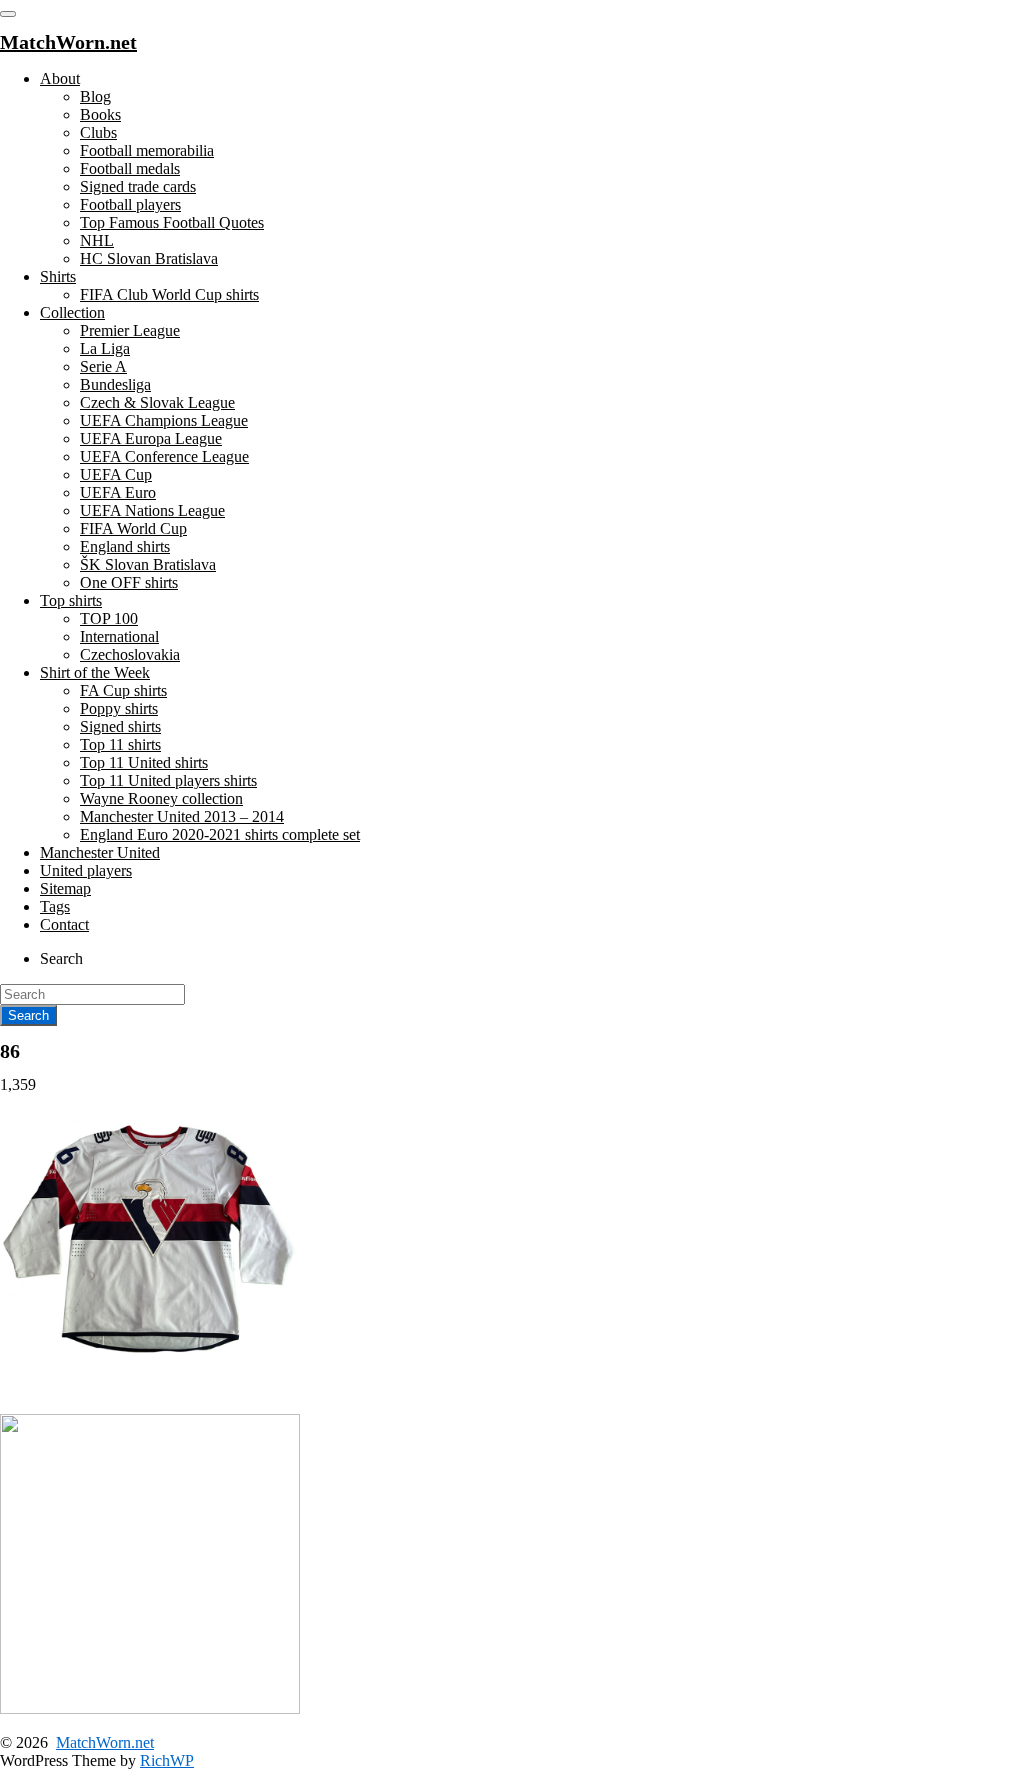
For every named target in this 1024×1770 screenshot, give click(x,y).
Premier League (130, 330)
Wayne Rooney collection (161, 798)
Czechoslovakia (130, 654)
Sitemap (65, 888)
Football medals (130, 168)
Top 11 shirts (120, 744)
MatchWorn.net (105, 1742)
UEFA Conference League (164, 456)
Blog (95, 96)
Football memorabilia (147, 150)
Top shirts (71, 600)
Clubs (98, 132)
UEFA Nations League (152, 510)
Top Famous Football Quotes (172, 222)
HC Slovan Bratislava (149, 258)
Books (100, 114)
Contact (64, 924)
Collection (72, 312)
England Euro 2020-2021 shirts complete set (220, 834)
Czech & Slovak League (157, 402)
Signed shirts (120, 726)
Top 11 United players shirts (168, 780)
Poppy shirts (119, 708)
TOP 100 (109, 618)
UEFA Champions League (164, 420)
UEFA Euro (118, 492)
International (119, 636)
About (60, 78)
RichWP (167, 1760)
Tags (55, 906)
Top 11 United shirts (144, 762)
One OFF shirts (129, 582)
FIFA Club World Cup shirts (169, 294)
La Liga (105, 348)
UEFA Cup (116, 474)
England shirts (125, 546)
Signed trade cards (138, 186)
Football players (130, 204)
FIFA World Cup (133, 528)
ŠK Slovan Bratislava (148, 564)
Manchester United (100, 852)
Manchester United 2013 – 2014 (182, 816)
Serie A (103, 366)
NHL (97, 240)
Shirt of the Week (95, 672)
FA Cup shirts (123, 690)
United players (86, 870)
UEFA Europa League (151, 438)
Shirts (58, 276)
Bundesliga (115, 384)
